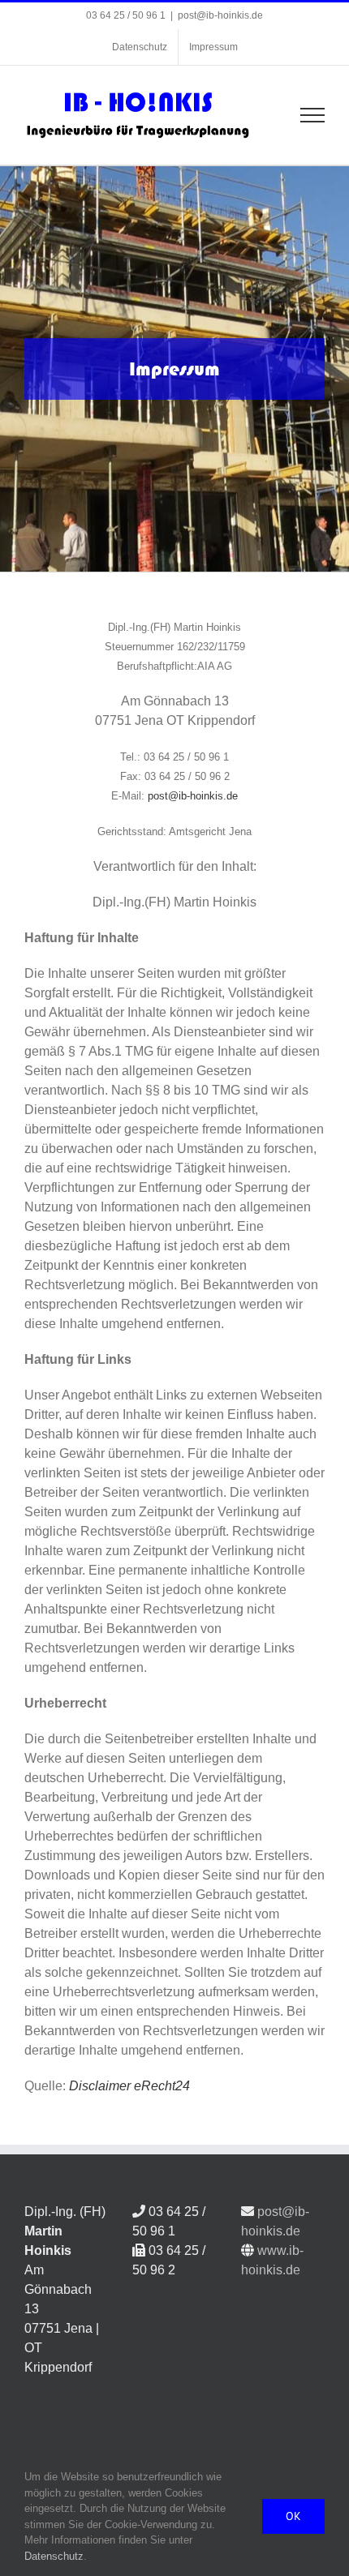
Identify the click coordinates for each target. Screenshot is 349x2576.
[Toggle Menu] (313, 115)
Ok (293, 2516)
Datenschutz (54, 2556)
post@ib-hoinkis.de (220, 15)
